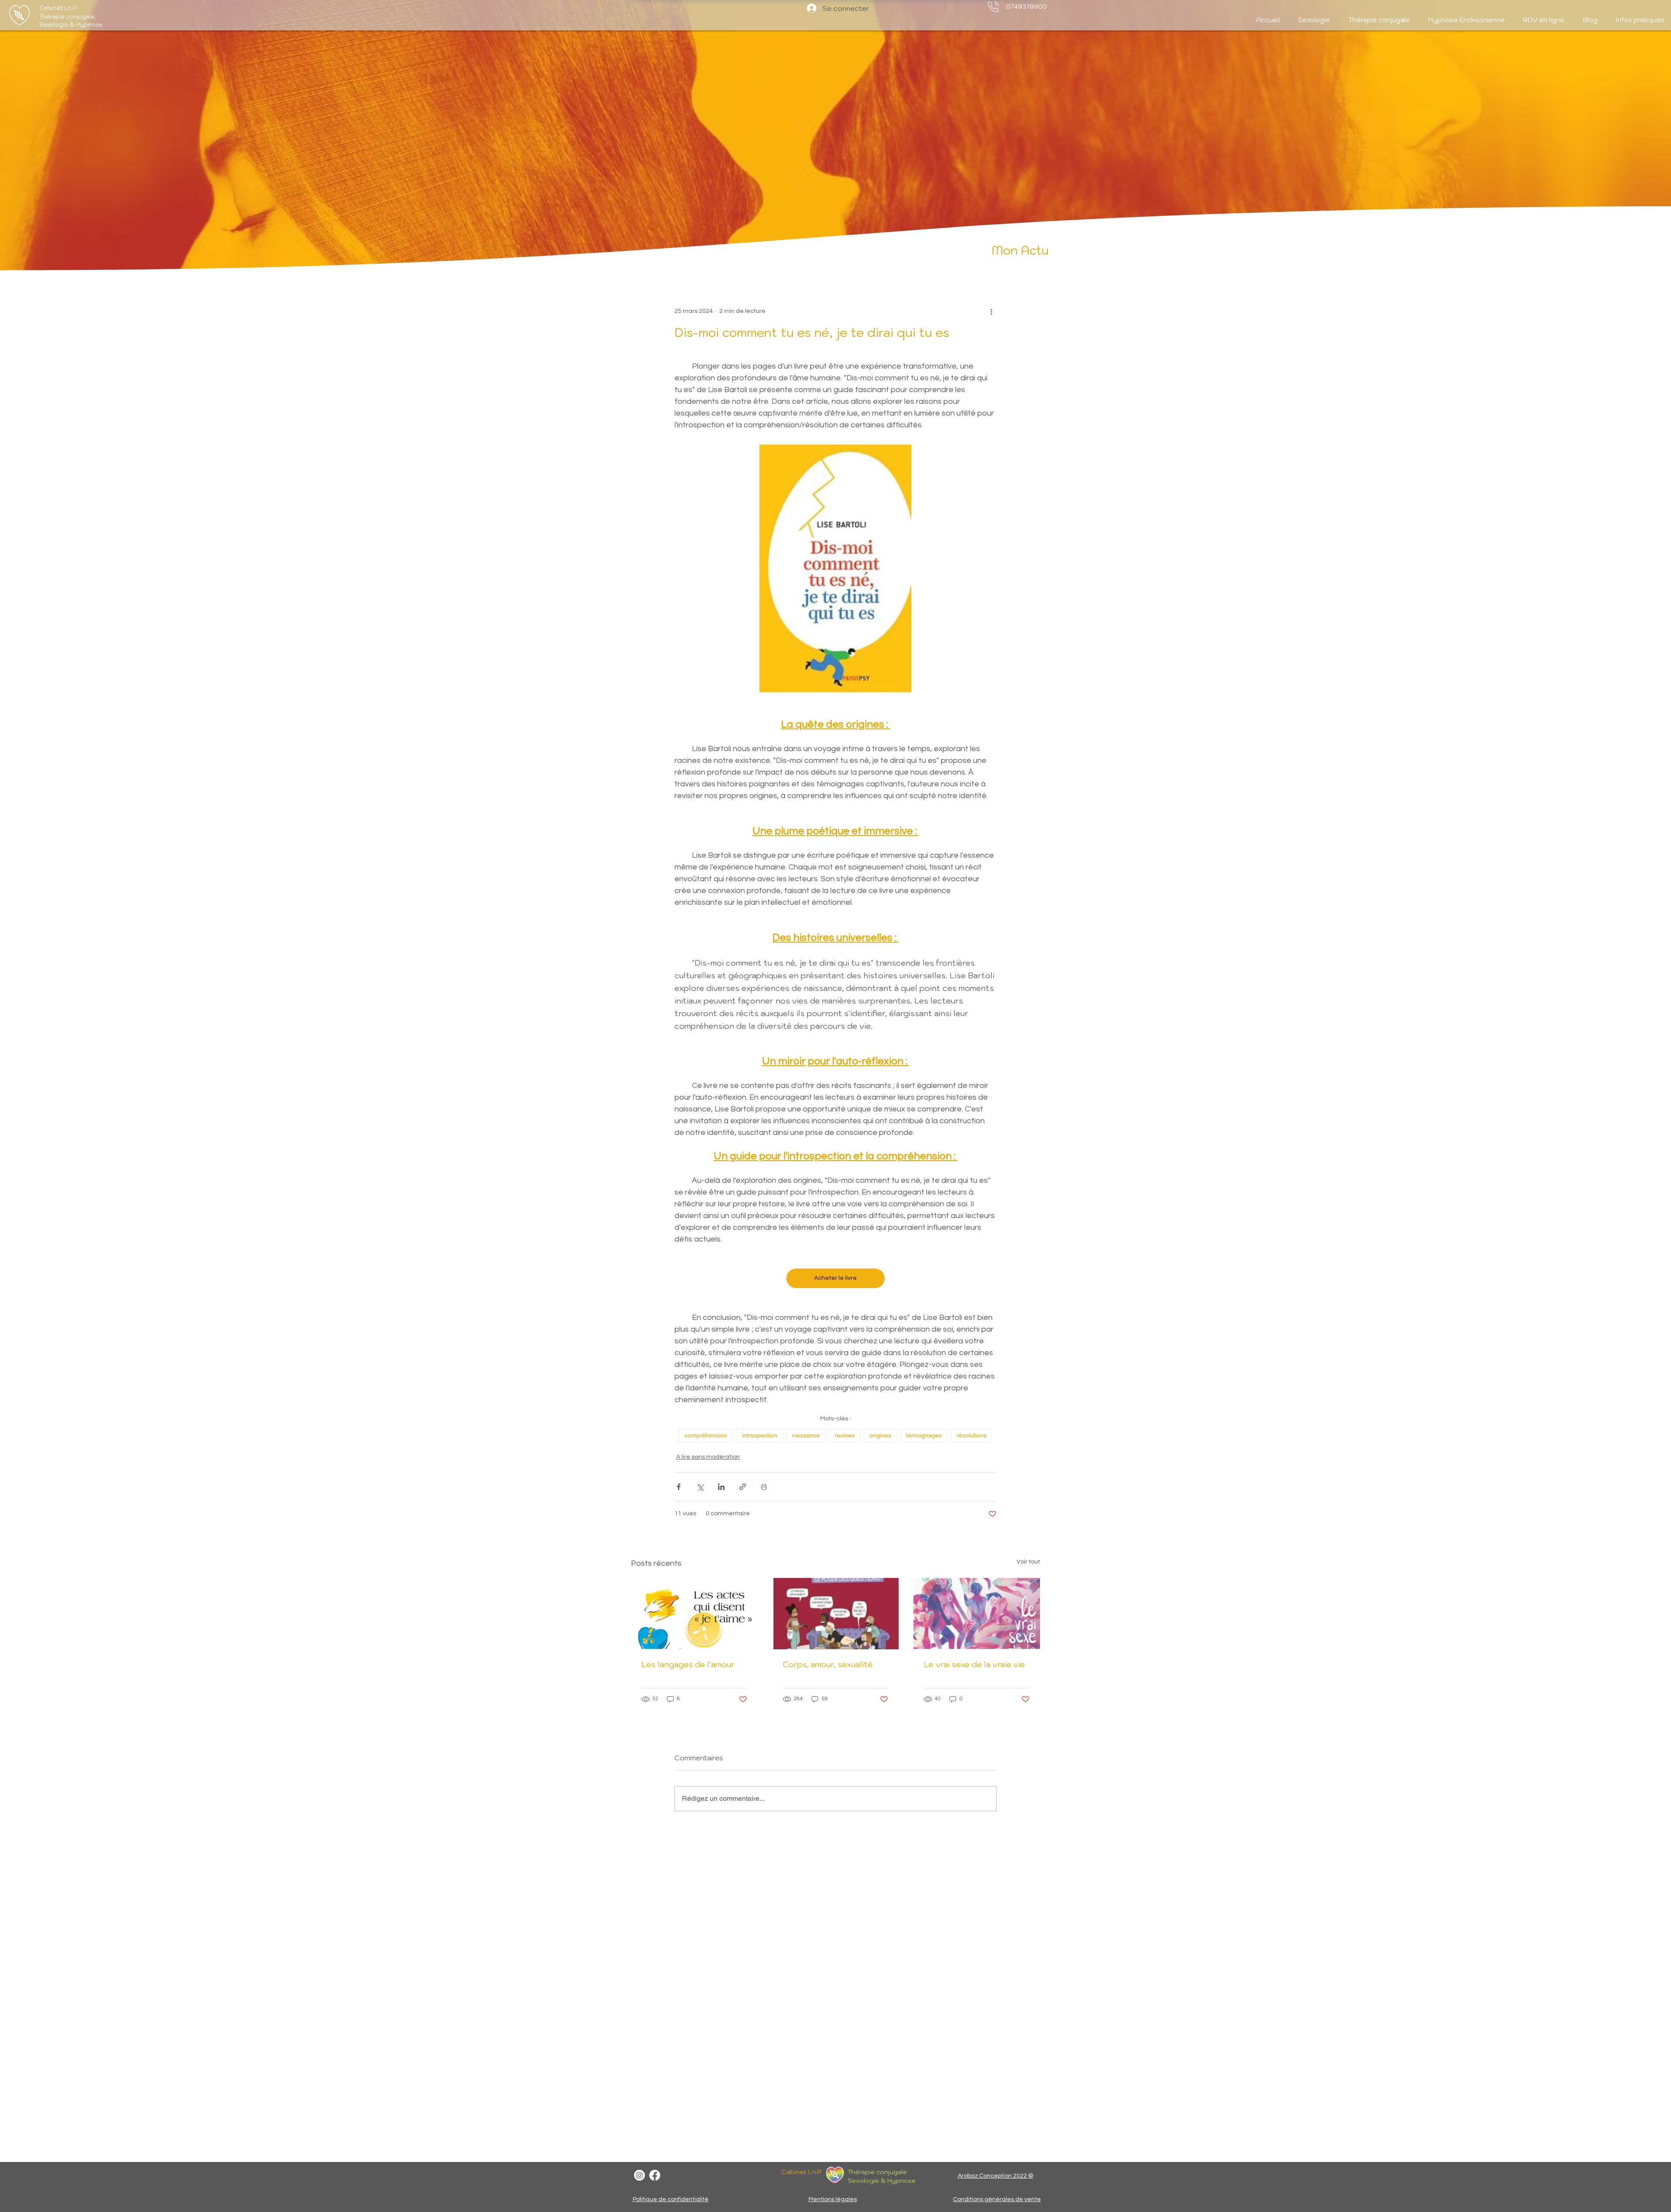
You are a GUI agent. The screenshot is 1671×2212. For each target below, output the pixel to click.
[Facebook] (655, 2175)
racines (845, 1435)
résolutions (971, 1435)
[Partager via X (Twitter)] (700, 1487)
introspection (760, 1435)
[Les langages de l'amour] (694, 1613)
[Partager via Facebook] (679, 1487)
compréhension (706, 1435)
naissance (806, 1435)
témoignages (924, 1435)
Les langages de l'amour (688, 1664)
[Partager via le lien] (743, 1487)
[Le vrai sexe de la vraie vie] (977, 1613)
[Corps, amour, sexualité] (836, 1614)
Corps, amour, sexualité (828, 1664)
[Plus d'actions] (991, 312)
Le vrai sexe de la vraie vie (974, 1664)
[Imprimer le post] (764, 1487)
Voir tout (1028, 1562)
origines (880, 1435)
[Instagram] (639, 2175)
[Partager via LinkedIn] (721, 1487)
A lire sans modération (708, 1457)
